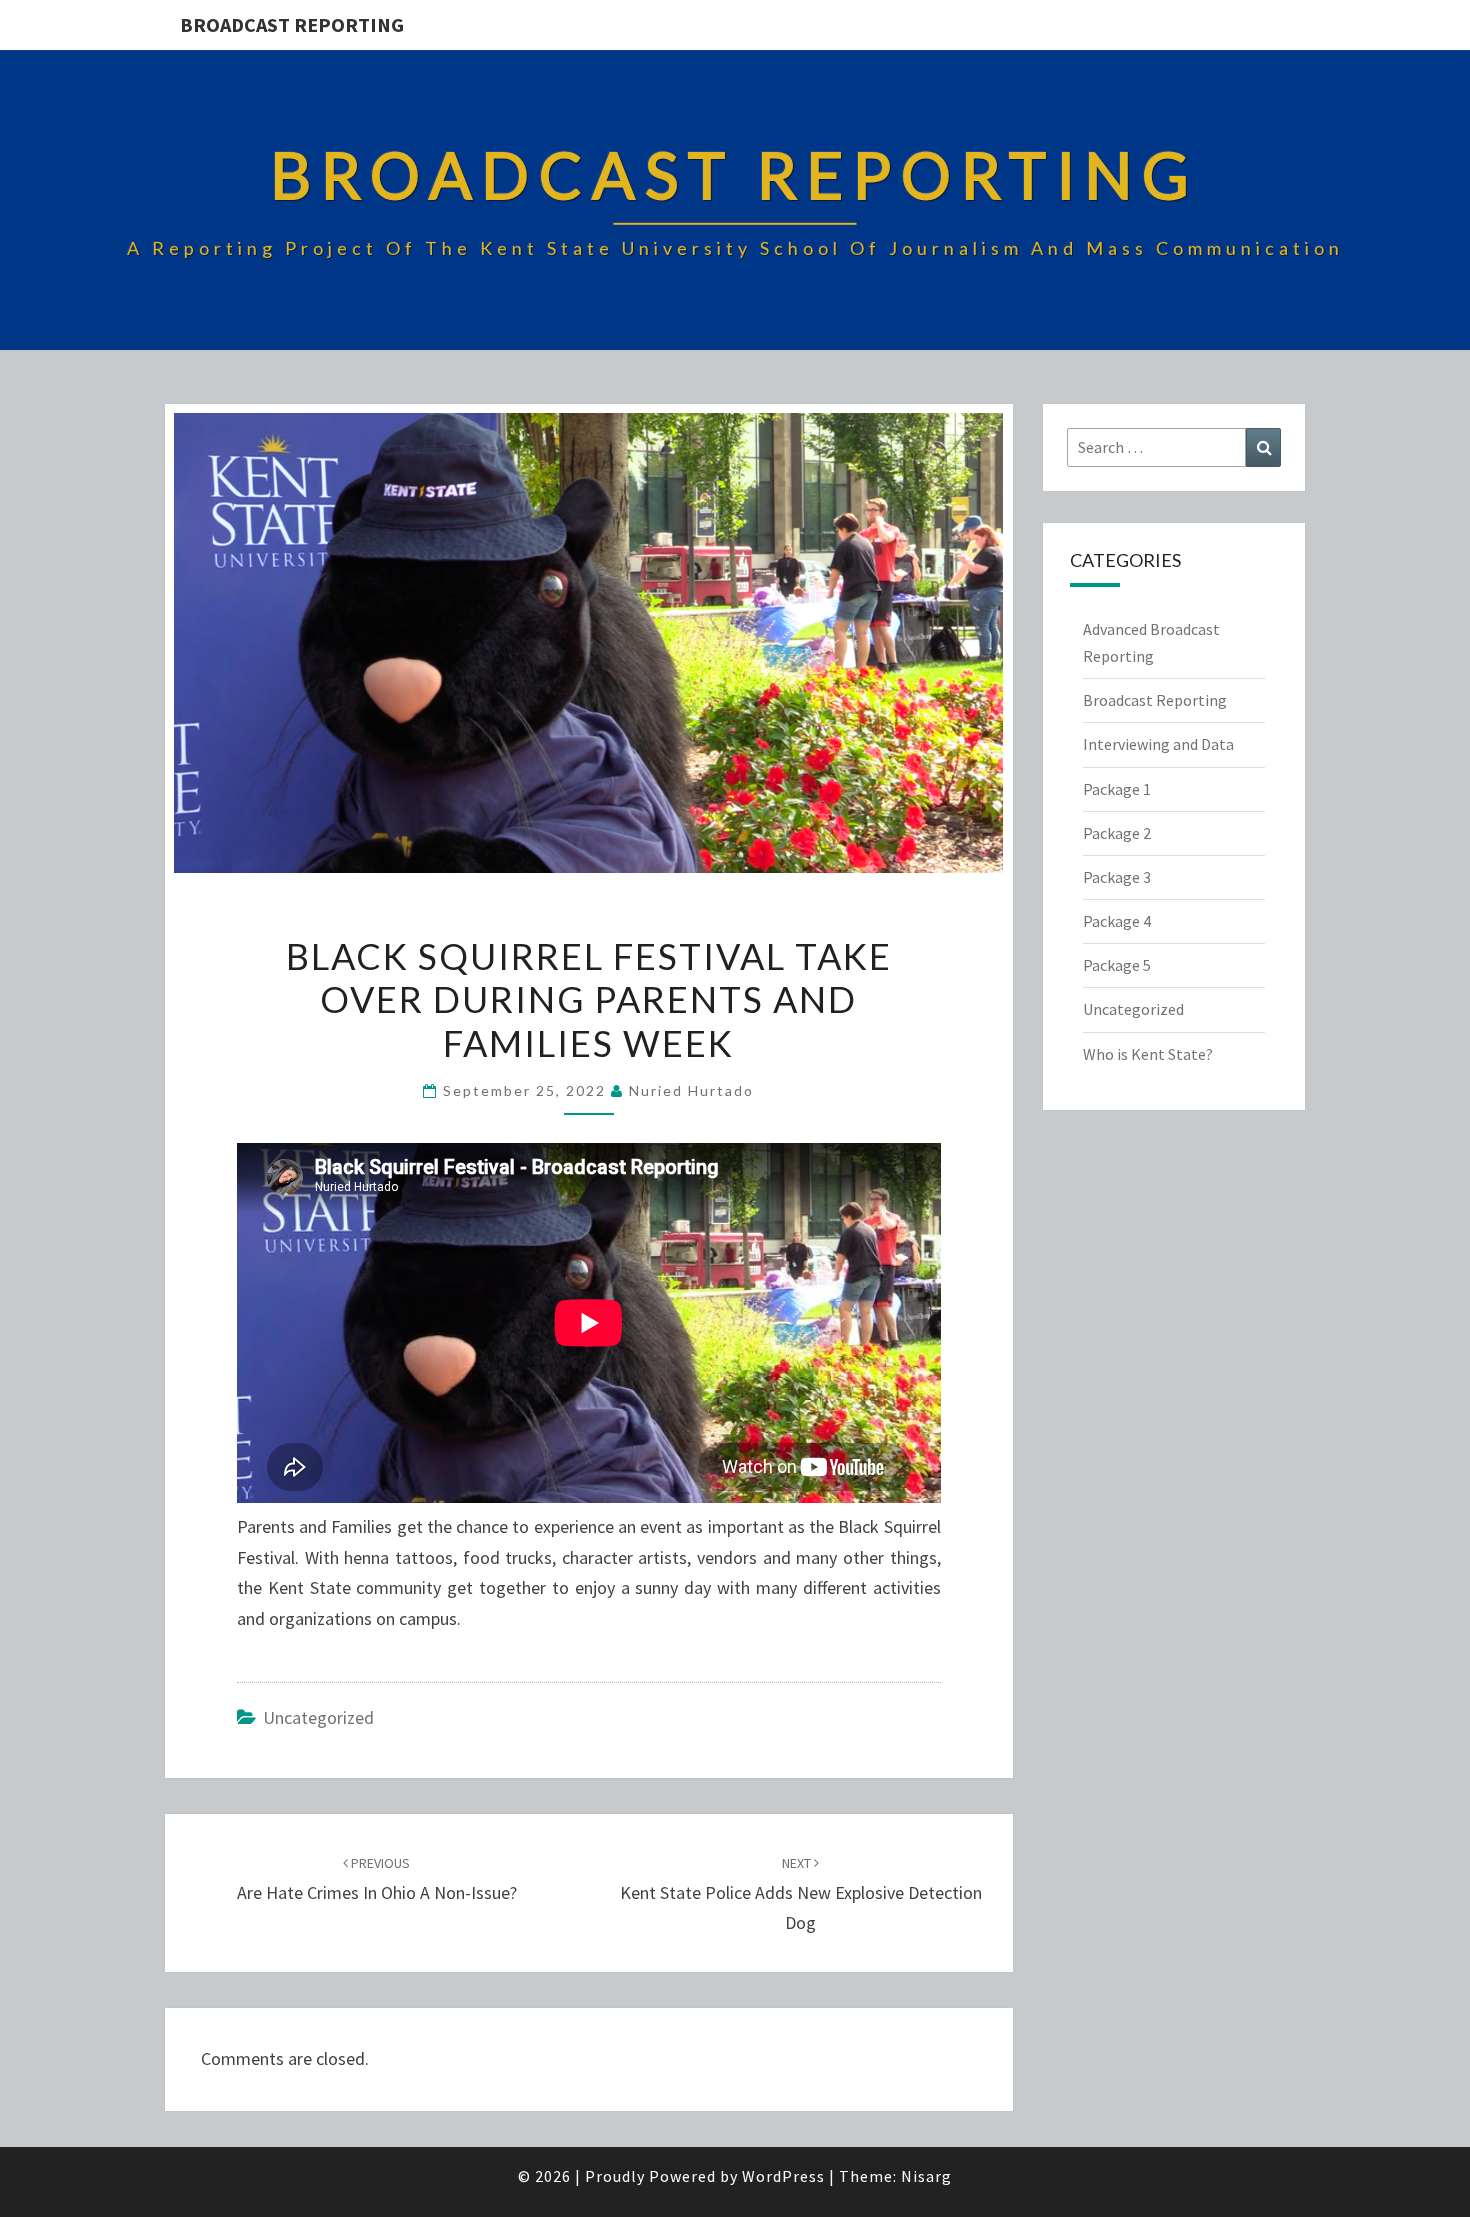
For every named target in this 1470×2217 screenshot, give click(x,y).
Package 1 (1117, 789)
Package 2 (1117, 833)
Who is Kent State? (1148, 1054)
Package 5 (1117, 965)
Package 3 (1117, 877)
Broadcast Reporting (292, 24)
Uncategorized (318, 1717)
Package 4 (1117, 921)
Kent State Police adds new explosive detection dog (801, 1894)
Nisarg (926, 2176)
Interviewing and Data (1158, 744)
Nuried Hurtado (691, 1090)
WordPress (783, 2176)
